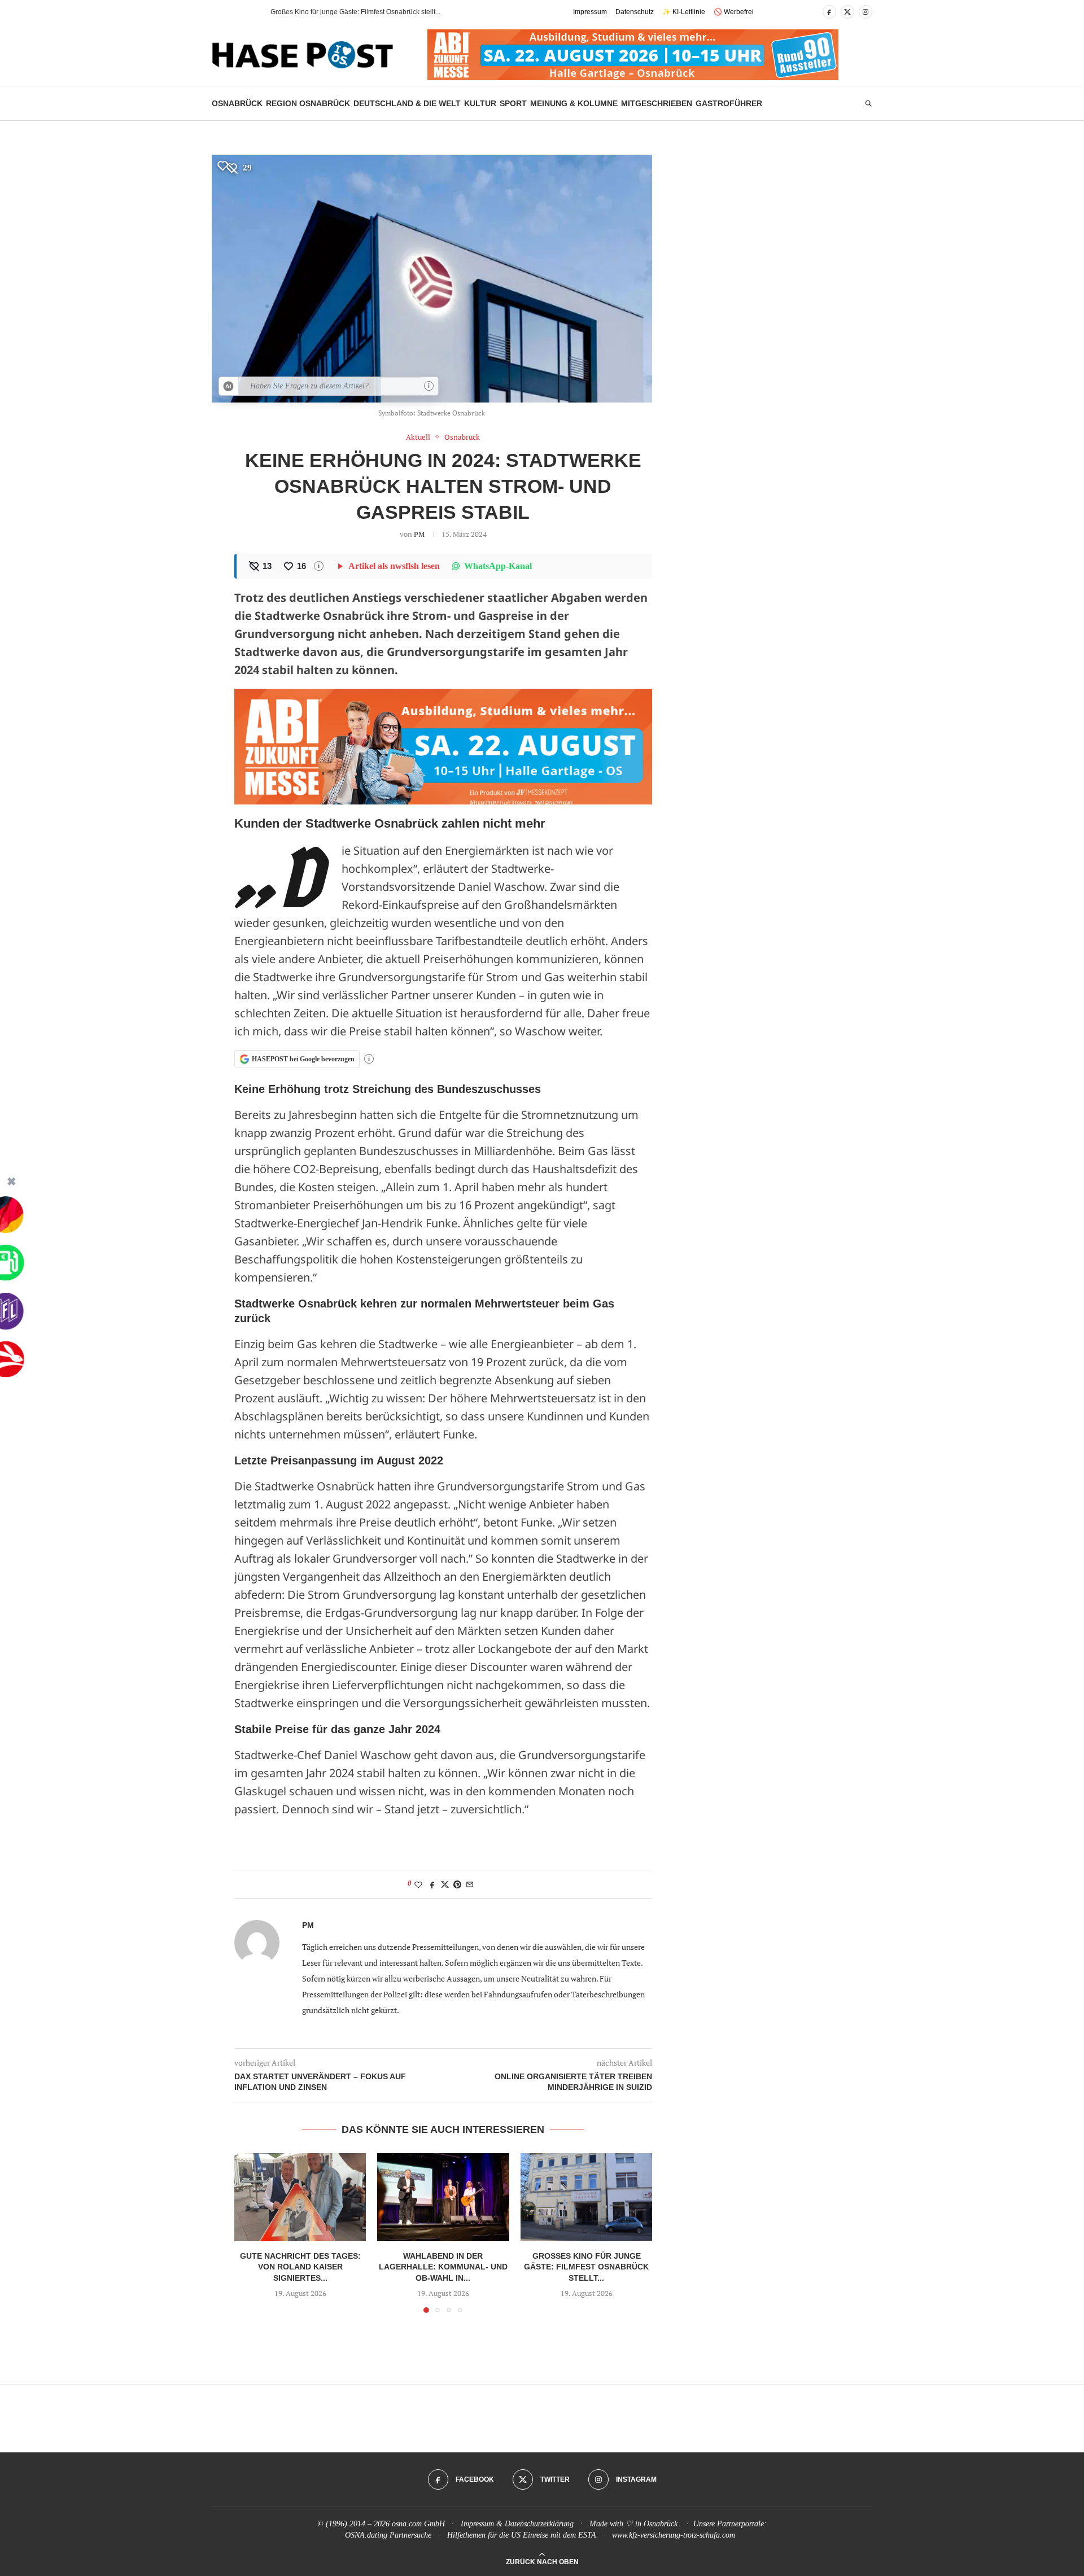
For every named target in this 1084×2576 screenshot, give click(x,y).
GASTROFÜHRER (729, 103)
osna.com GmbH (418, 2524)
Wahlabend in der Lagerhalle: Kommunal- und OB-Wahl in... (443, 2267)
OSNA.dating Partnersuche (388, 2535)
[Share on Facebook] (432, 1884)
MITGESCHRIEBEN (657, 103)
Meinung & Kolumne (574, 103)
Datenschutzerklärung (539, 2524)
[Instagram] (866, 12)
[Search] (868, 104)
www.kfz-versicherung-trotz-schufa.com (674, 2535)
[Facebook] (829, 12)
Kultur (480, 103)
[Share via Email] (470, 1884)
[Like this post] (418, 1884)
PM (419, 534)
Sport (513, 103)
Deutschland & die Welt (407, 103)
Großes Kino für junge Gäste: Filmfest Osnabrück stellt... (586, 2267)
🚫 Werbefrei (734, 12)
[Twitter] (847, 12)
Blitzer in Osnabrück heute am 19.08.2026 (335, 12)
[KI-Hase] (229, 386)
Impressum (590, 12)
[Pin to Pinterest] (457, 1884)
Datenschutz (635, 12)
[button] (242, 12)
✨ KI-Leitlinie (684, 12)
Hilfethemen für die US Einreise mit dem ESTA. (523, 2535)
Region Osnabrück (308, 103)
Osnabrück (237, 103)
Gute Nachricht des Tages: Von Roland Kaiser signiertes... (300, 2267)
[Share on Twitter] (445, 1884)
